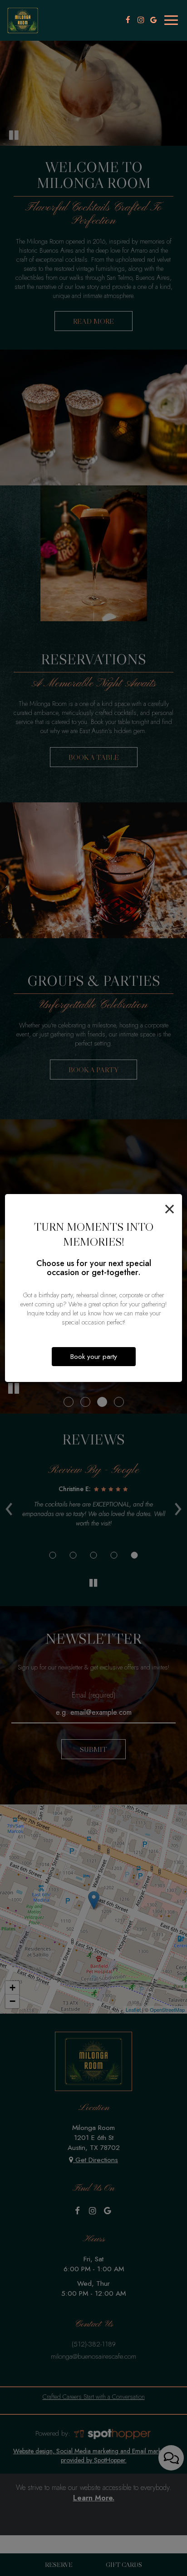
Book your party (94, 1357)
